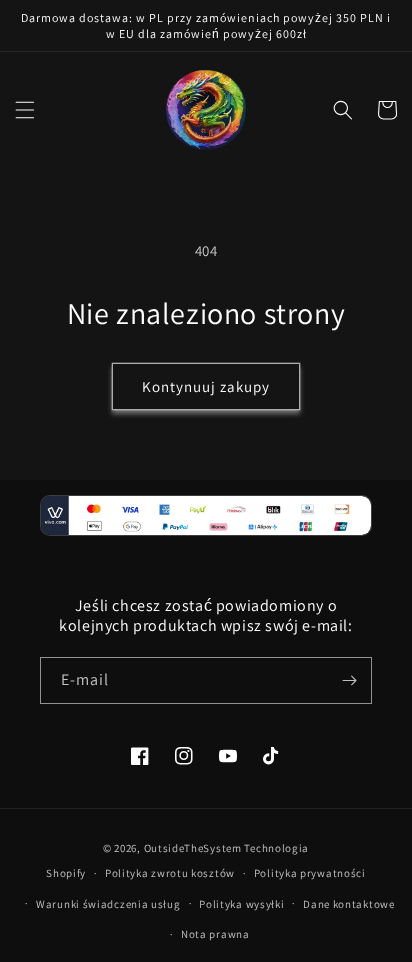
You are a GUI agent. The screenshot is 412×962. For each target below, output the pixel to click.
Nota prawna (215, 934)
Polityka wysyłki (241, 904)
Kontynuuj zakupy (206, 386)
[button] (25, 110)
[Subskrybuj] (349, 680)
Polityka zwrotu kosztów (170, 873)
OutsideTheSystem (193, 848)
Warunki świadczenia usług (108, 904)
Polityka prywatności (310, 873)
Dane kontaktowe (349, 904)
